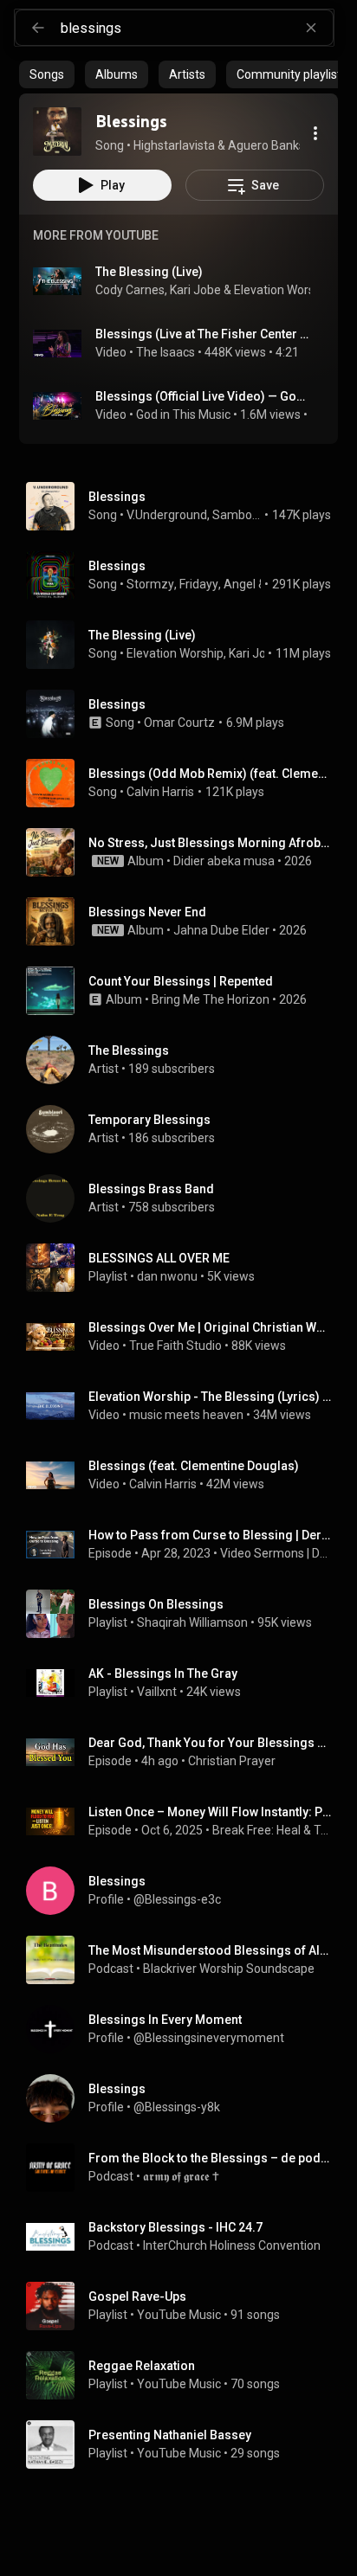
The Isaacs (166, 352)
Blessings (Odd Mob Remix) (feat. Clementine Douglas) (210, 774)
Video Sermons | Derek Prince (276, 1553)
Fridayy (199, 584)
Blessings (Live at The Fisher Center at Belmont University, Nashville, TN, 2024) (203, 334)
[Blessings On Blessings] (185, 1614)
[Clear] (311, 28)
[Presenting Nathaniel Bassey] (185, 2444)
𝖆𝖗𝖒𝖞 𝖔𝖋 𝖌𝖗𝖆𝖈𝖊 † (181, 2176)
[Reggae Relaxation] (185, 2375)
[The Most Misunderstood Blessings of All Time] (185, 1960)
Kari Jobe (195, 290)
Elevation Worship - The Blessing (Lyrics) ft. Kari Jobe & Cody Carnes (210, 1397)
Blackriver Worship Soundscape (229, 1969)
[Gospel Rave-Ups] (185, 2306)
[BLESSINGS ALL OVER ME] (185, 1268)
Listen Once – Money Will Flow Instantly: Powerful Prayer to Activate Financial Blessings (210, 1812)
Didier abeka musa (224, 861)
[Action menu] (315, 133)
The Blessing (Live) (149, 272)
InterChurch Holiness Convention (232, 2245)
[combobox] (197, 28)
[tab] (47, 74)
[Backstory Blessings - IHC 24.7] (185, 2237)
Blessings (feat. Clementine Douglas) (194, 1466)
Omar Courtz (179, 723)
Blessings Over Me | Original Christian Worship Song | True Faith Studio (210, 1327)
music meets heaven (186, 1415)
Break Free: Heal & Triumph (272, 1830)
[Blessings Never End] (185, 922)
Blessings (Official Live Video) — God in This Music (203, 396)
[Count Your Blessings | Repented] (185, 991)
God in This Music (183, 414)
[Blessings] (57, 132)
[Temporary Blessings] (185, 1129)
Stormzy (150, 584)
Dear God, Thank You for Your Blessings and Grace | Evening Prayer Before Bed (210, 1743)
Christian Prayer (232, 1761)
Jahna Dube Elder (221, 930)
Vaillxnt (157, 1692)
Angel (240, 584)
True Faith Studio (175, 1346)
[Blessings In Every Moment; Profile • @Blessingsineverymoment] (185, 2029)
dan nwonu (167, 1276)
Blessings (117, 497)
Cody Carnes (130, 290)
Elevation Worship (282, 290)
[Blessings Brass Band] (185, 1198)
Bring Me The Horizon (211, 999)
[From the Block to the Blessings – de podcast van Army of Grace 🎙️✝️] (185, 2168)
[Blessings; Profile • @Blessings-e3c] (185, 1891)
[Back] (38, 28)
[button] (57, 132)
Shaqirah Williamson (192, 1622)
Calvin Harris (160, 792)
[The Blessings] (185, 1060)
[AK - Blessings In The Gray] (185, 1683)
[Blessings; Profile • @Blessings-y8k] (185, 2098)
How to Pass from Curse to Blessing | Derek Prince (210, 1535)
